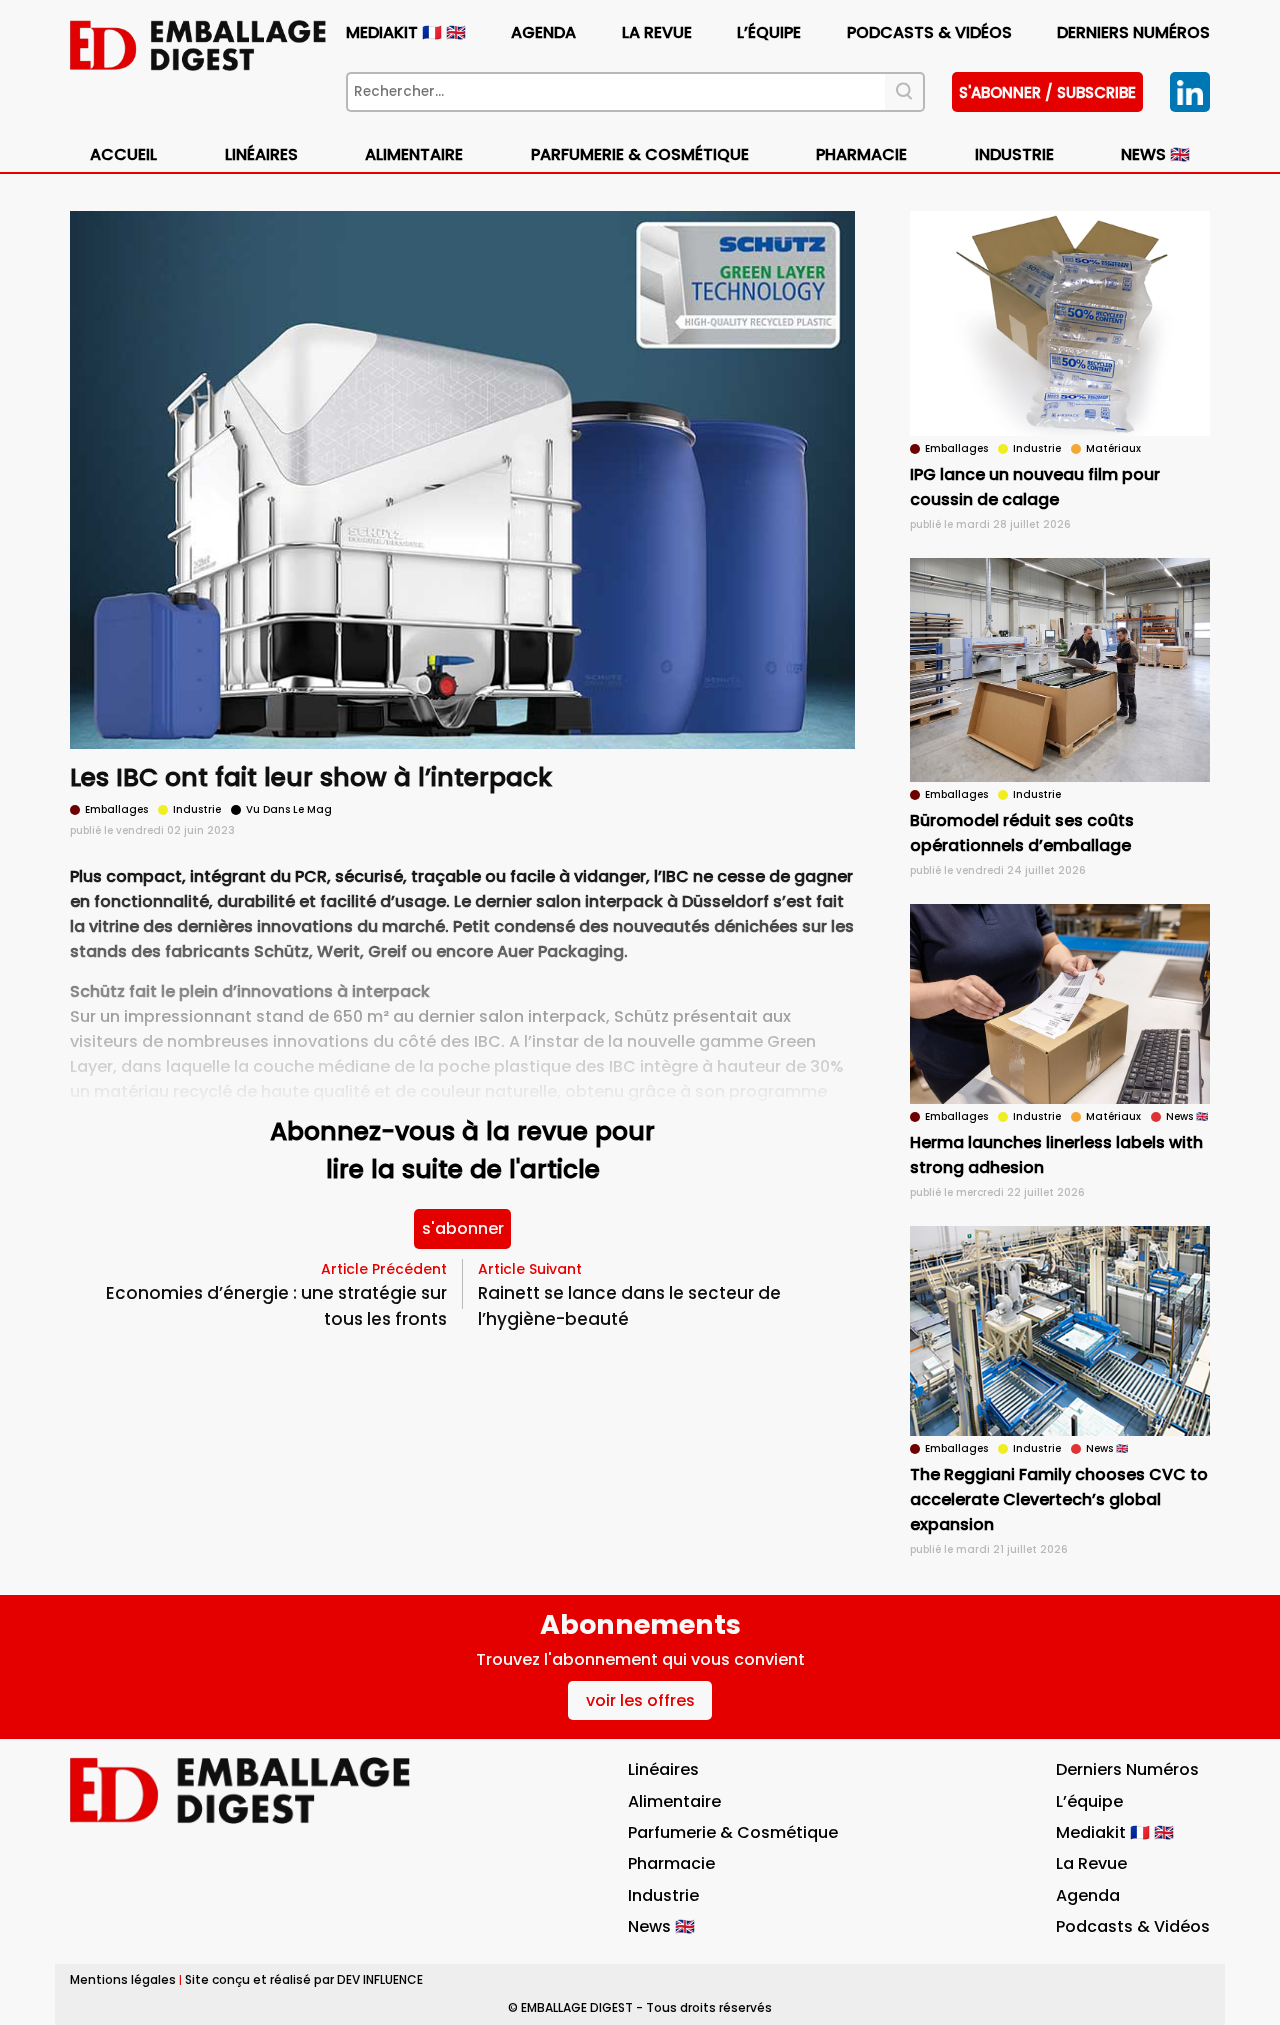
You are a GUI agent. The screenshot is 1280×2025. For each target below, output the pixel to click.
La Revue (657, 32)
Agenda (543, 32)
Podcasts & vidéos (929, 32)
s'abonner (463, 1228)
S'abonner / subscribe (1047, 92)
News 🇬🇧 (1155, 154)
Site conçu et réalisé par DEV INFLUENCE (304, 1979)
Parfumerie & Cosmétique (640, 154)
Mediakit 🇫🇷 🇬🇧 (406, 32)
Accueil (123, 154)
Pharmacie (861, 154)
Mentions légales (123, 1979)
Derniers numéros (1133, 32)
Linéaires (261, 154)
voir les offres (640, 1700)
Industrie (663, 1895)
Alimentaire (414, 154)
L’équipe (769, 32)
